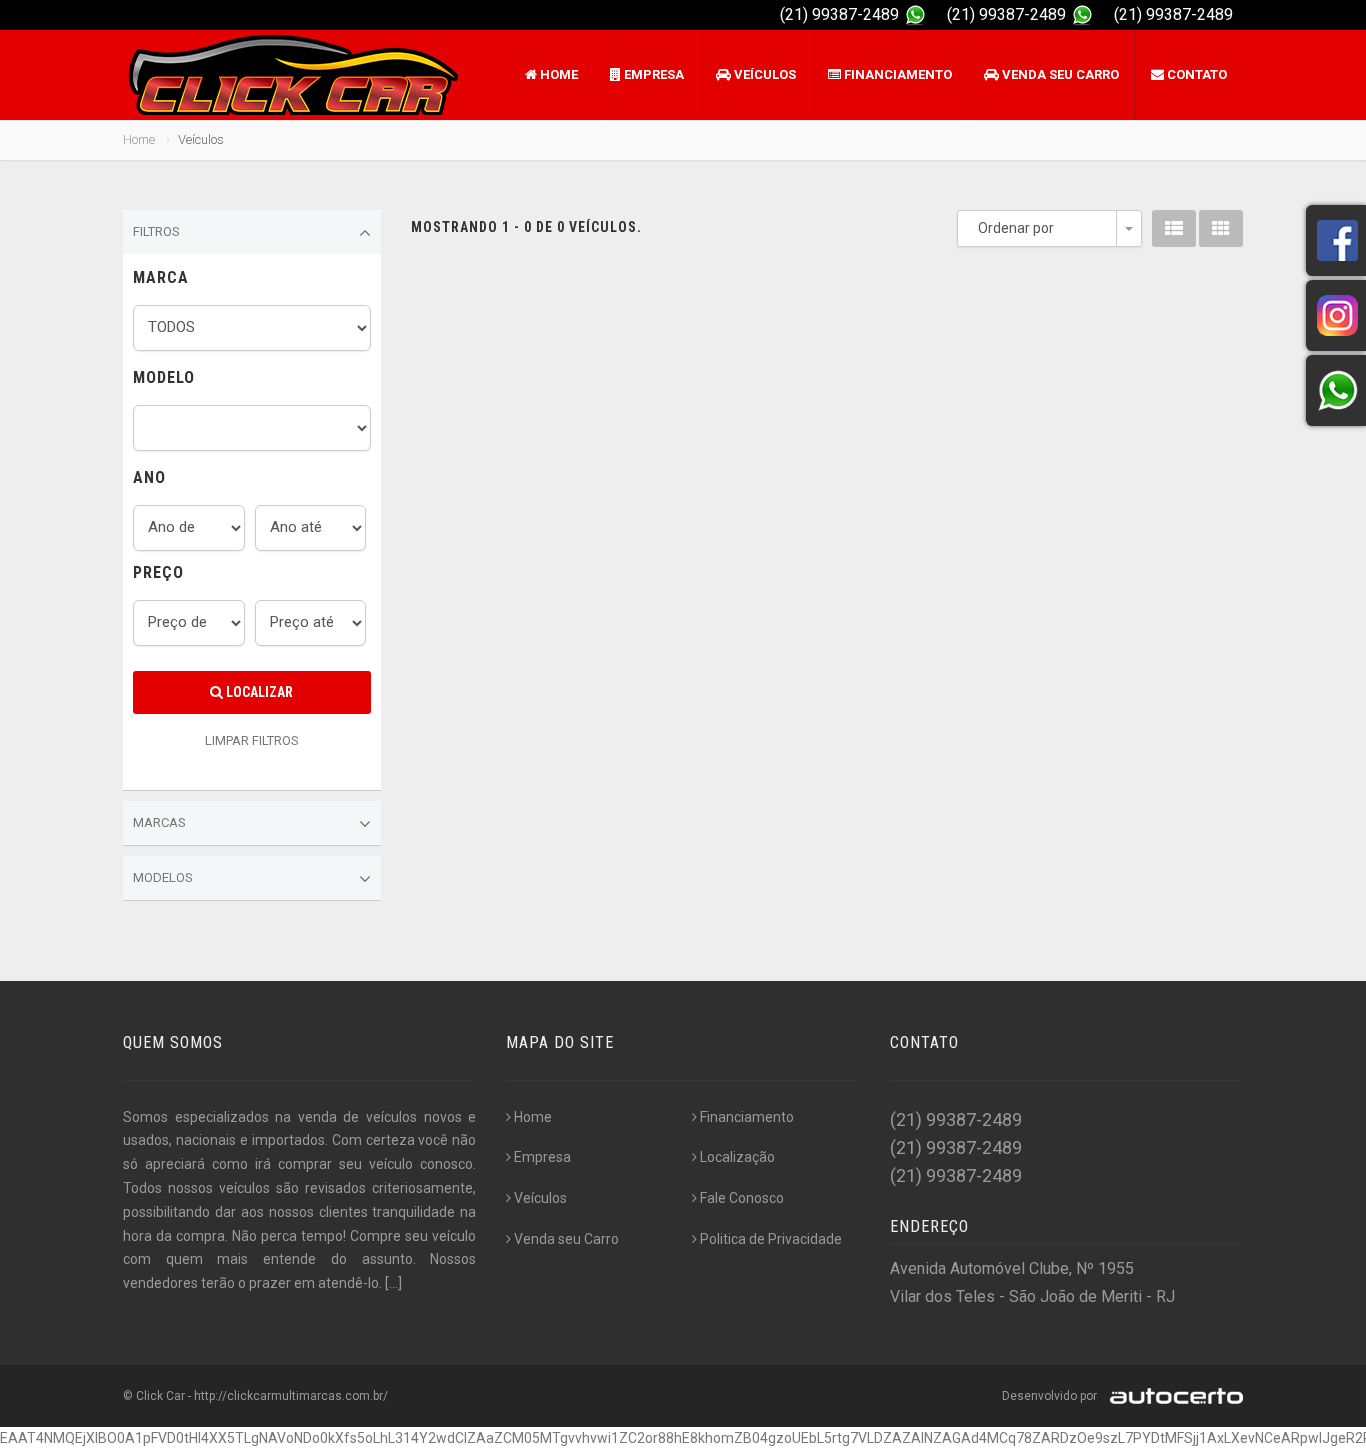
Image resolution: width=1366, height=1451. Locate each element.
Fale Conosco (742, 1198)
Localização (737, 1157)
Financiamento (896, 74)
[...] (393, 1283)
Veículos (763, 74)
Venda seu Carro (1059, 74)
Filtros (156, 231)
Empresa (652, 74)
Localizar (258, 692)
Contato (1195, 74)
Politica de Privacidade (771, 1239)
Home (557, 74)
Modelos (163, 877)
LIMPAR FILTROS (252, 740)
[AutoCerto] (1171, 1396)
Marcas (159, 822)
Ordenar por (1016, 228)
